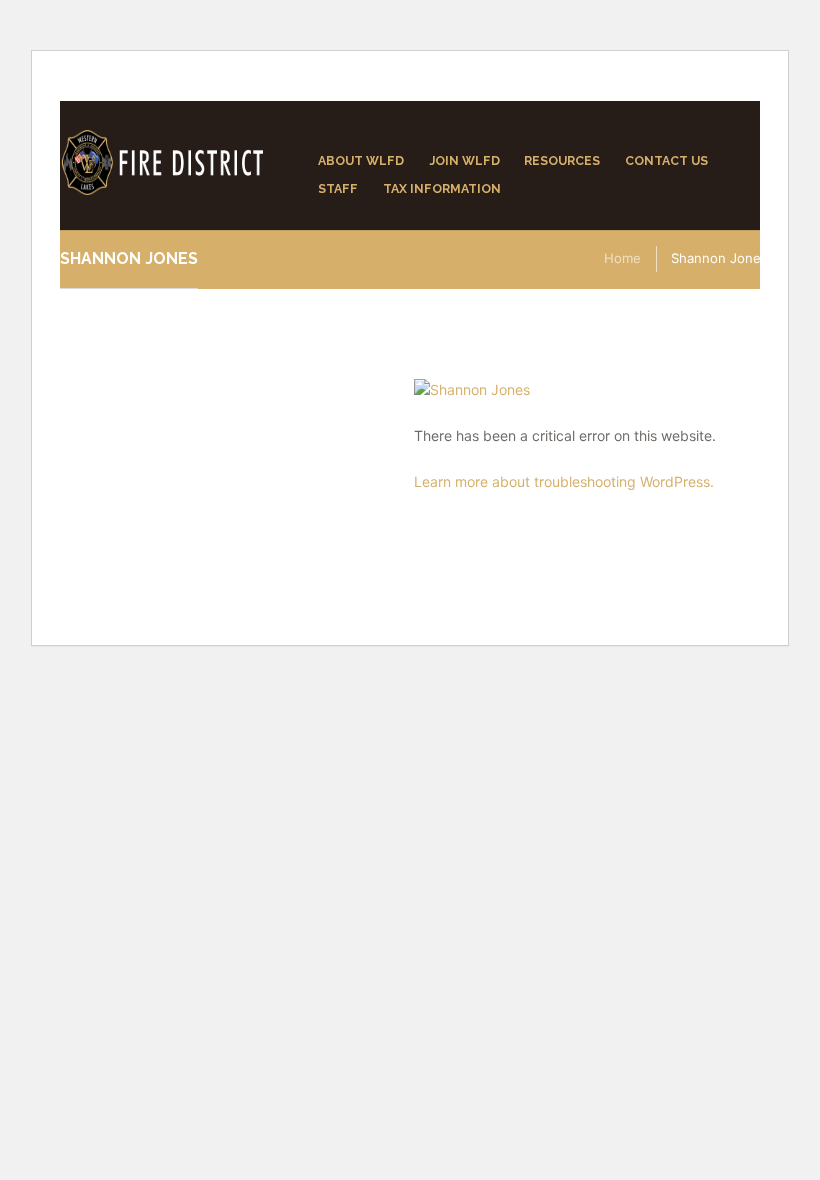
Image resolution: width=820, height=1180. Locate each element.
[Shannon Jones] (591, 389)
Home (622, 258)
